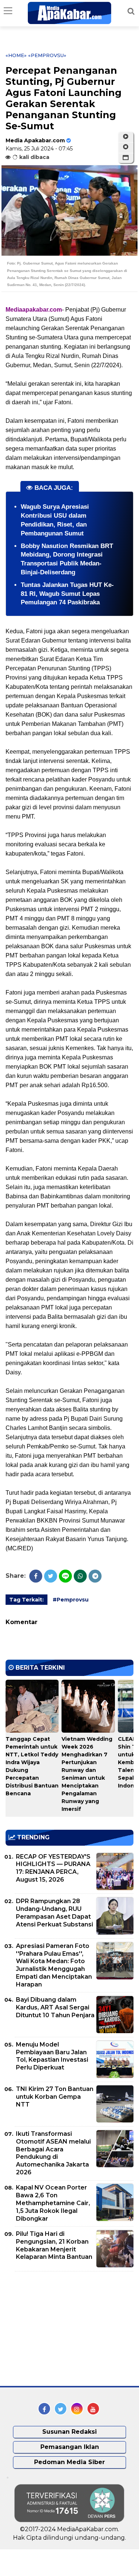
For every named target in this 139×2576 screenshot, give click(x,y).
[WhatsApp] (80, 1576)
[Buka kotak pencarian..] (131, 11)
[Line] (65, 1576)
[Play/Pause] (126, 137)
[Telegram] (95, 1576)
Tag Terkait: (27, 1600)
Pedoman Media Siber (69, 2462)
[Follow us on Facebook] (44, 2409)
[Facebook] (36, 1576)
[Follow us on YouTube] (93, 2409)
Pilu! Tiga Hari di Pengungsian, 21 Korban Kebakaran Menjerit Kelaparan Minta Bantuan (54, 2245)
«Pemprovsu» (47, 55)
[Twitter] (51, 1576)
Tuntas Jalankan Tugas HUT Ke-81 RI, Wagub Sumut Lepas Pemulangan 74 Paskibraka (67, 594)
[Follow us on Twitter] (61, 2409)
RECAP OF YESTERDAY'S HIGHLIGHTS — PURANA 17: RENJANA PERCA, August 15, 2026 (53, 1868)
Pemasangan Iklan (70, 2447)
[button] (126, 158)
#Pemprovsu (71, 1600)
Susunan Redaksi (69, 2432)
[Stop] (126, 147)
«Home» (16, 55)
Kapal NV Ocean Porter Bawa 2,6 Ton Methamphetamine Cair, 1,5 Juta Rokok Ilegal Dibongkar (53, 2203)
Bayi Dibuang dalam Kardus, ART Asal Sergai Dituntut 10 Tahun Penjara (55, 2007)
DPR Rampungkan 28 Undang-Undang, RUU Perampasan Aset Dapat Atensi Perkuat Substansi (54, 1913)
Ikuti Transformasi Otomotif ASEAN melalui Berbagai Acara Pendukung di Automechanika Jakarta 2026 (53, 2153)
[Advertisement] (61, 2329)
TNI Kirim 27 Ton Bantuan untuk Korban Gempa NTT (55, 2097)
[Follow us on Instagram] (77, 2409)
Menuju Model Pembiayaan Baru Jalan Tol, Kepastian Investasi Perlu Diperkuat (52, 2056)
